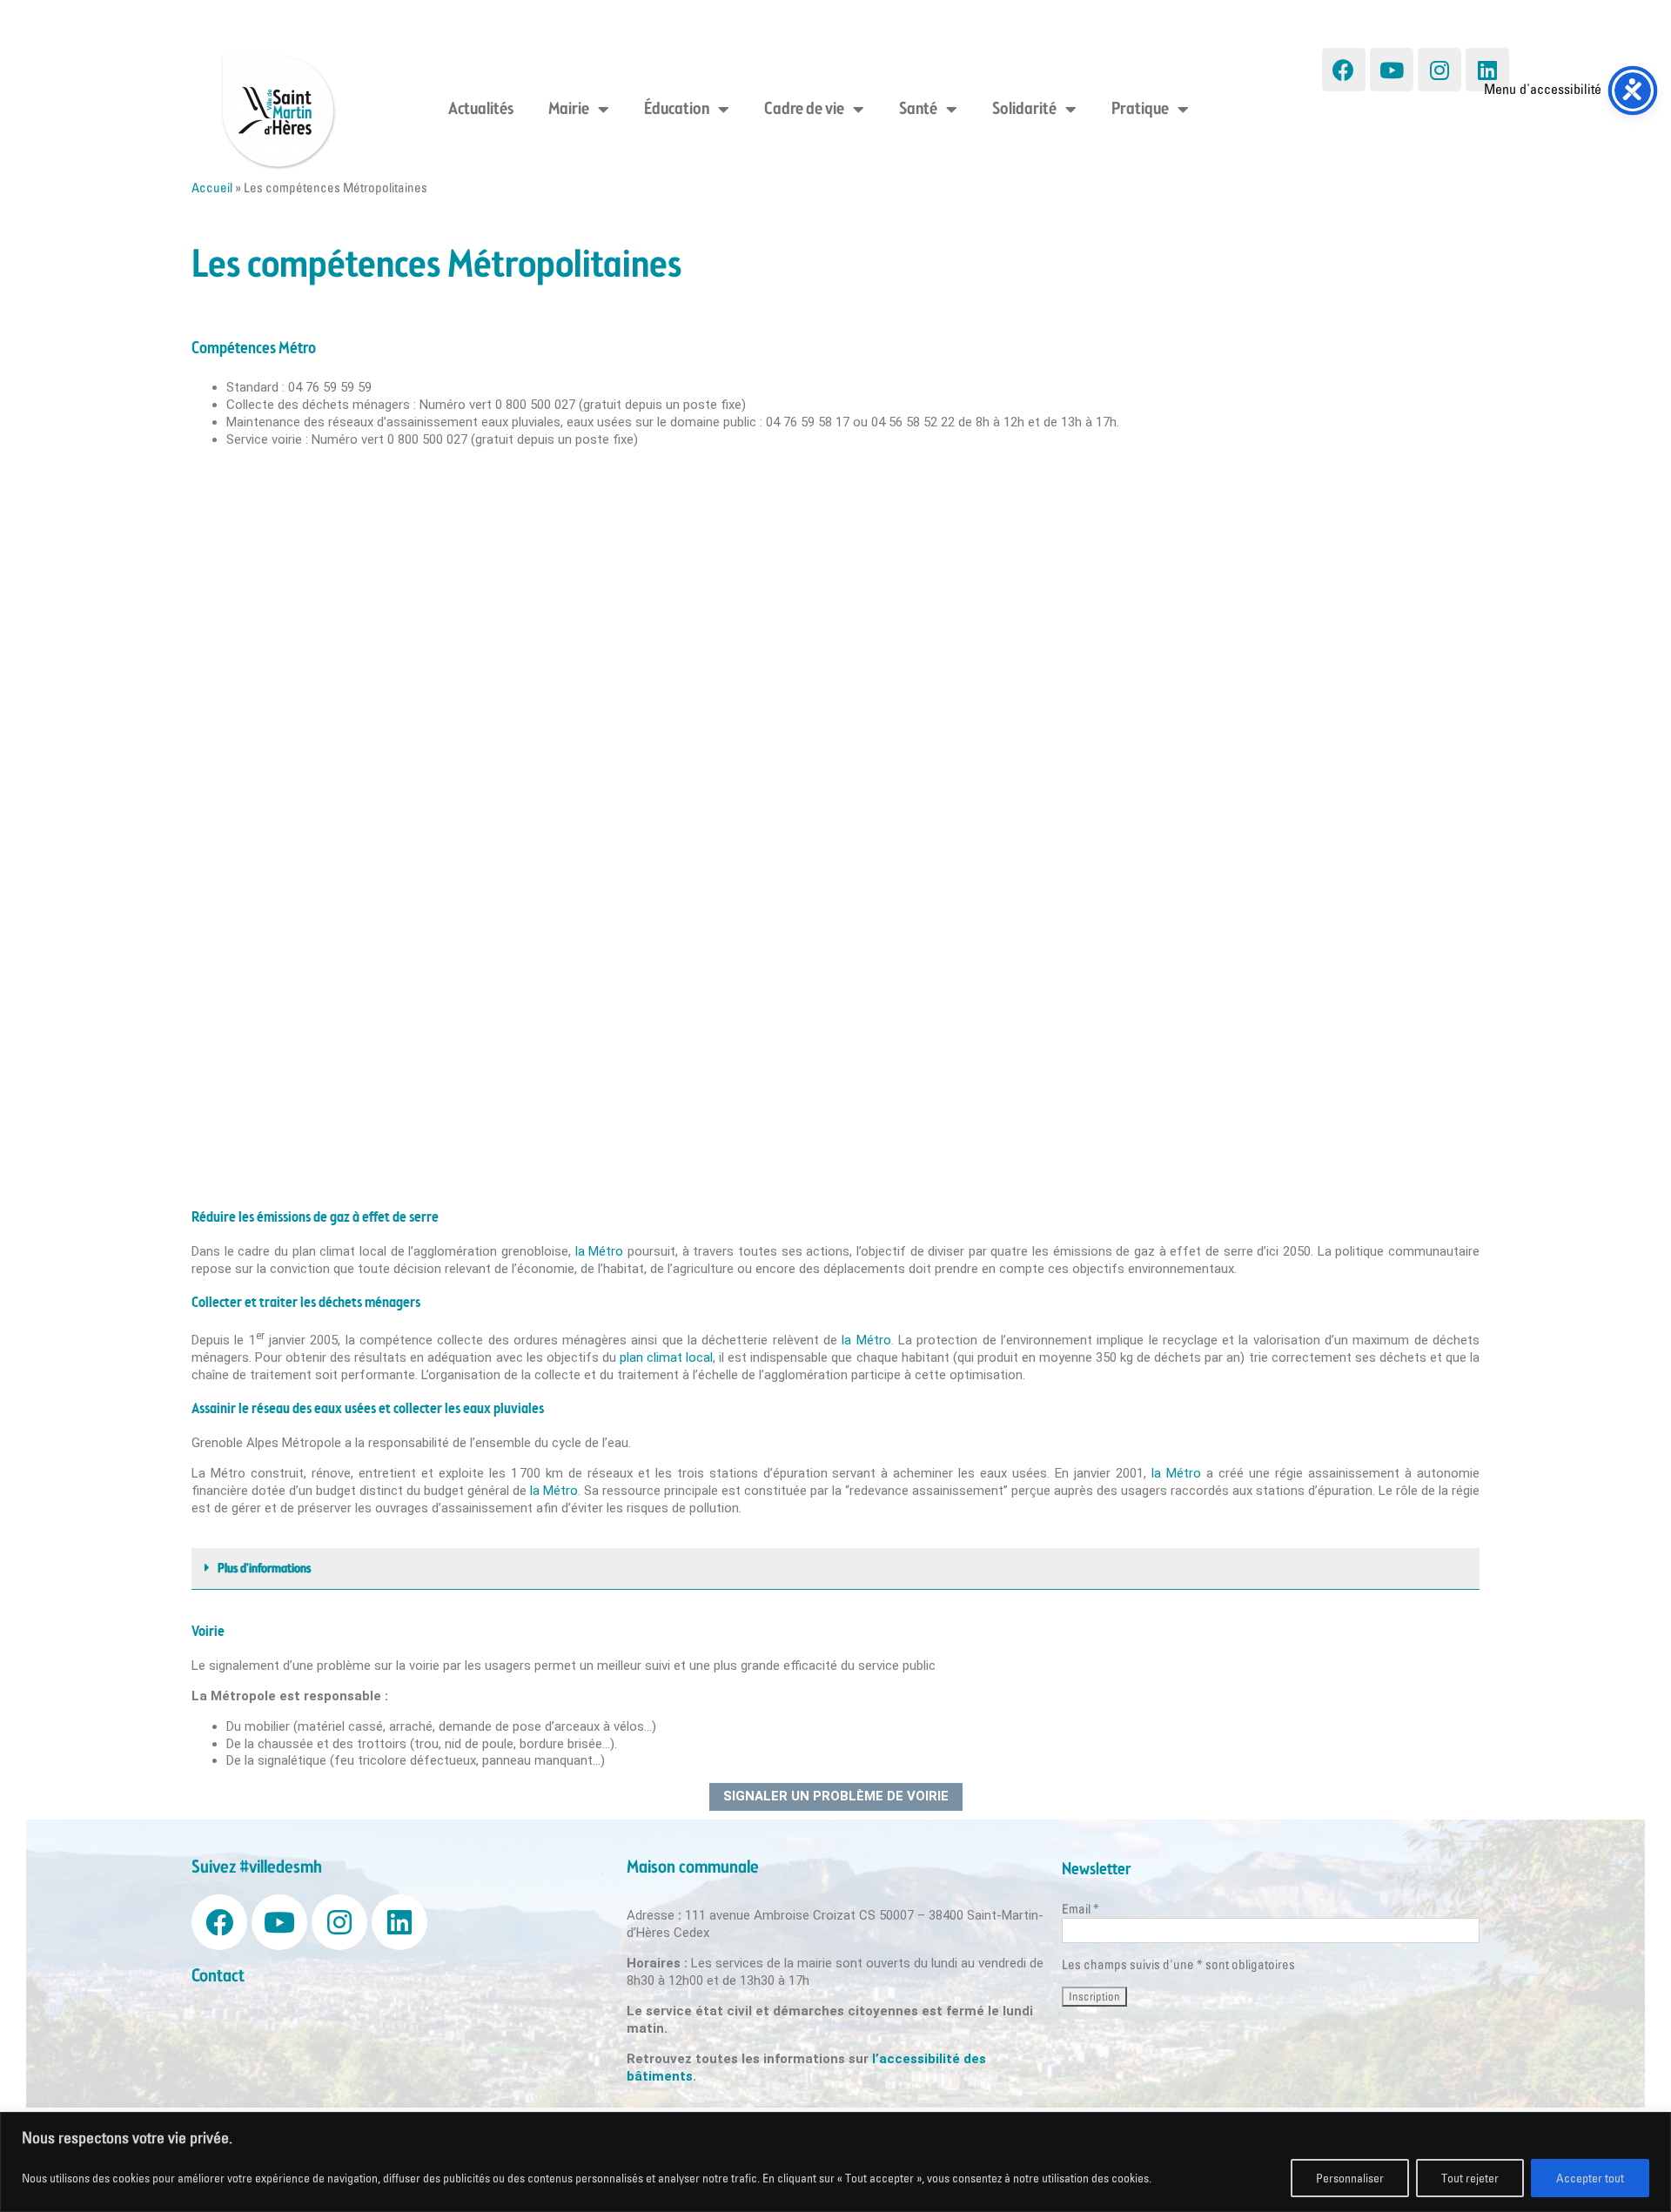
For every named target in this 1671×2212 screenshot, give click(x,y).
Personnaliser (1350, 2178)
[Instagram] (1439, 70)
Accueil (212, 188)
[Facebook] (1344, 70)
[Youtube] (1392, 70)
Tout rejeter (1470, 2178)
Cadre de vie (804, 110)
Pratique (1140, 110)
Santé (918, 110)
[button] (835, 1569)
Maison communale (693, 1868)
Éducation (677, 110)
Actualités (481, 110)
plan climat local (666, 1357)
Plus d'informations (264, 1569)
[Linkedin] (1487, 70)
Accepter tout (1590, 2178)
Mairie (569, 110)
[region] (835, 2162)
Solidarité (1024, 110)
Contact (218, 1977)
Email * (1080, 1909)
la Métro (600, 1251)
